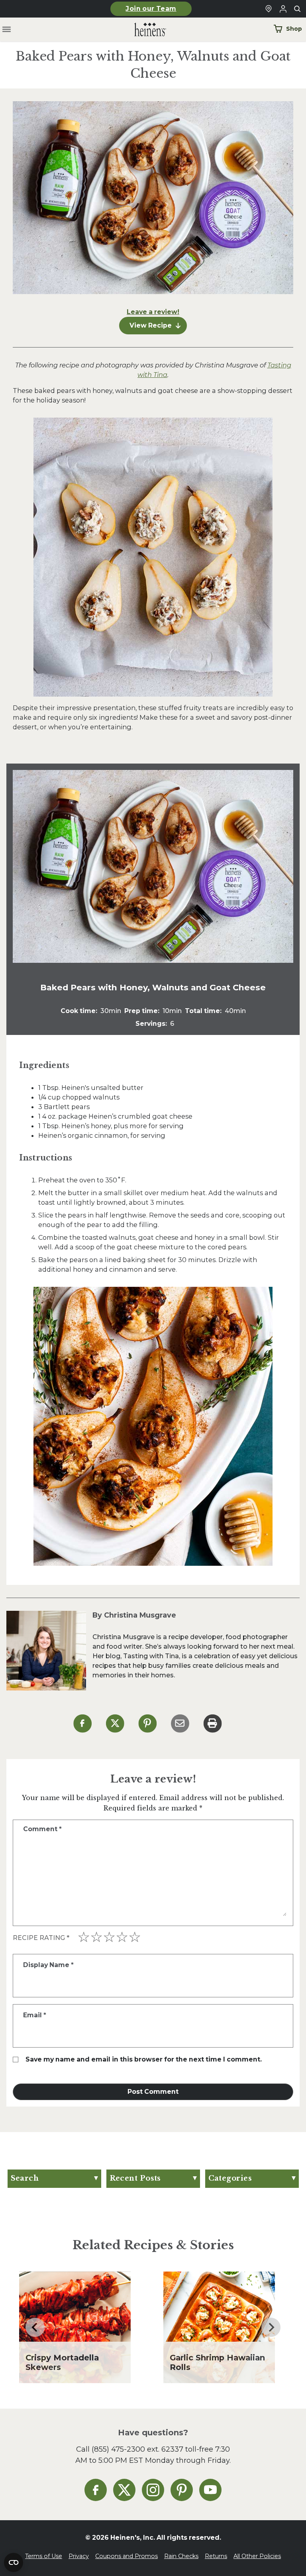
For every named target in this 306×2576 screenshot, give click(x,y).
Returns (216, 2556)
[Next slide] (271, 2327)
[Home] (144, 30)
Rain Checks (181, 2556)
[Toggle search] (297, 9)
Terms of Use (44, 2556)
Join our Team (151, 9)
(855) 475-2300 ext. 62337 (137, 2449)
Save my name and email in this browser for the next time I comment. (144, 2059)
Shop (294, 29)
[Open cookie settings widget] (14, 2562)
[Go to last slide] (35, 2327)
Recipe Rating (41, 1938)
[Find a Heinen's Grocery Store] (269, 9)
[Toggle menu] (7, 30)
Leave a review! (153, 312)
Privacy (79, 2556)
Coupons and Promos (127, 2556)
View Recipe (151, 325)
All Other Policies (257, 2556)
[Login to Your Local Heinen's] (283, 9)
